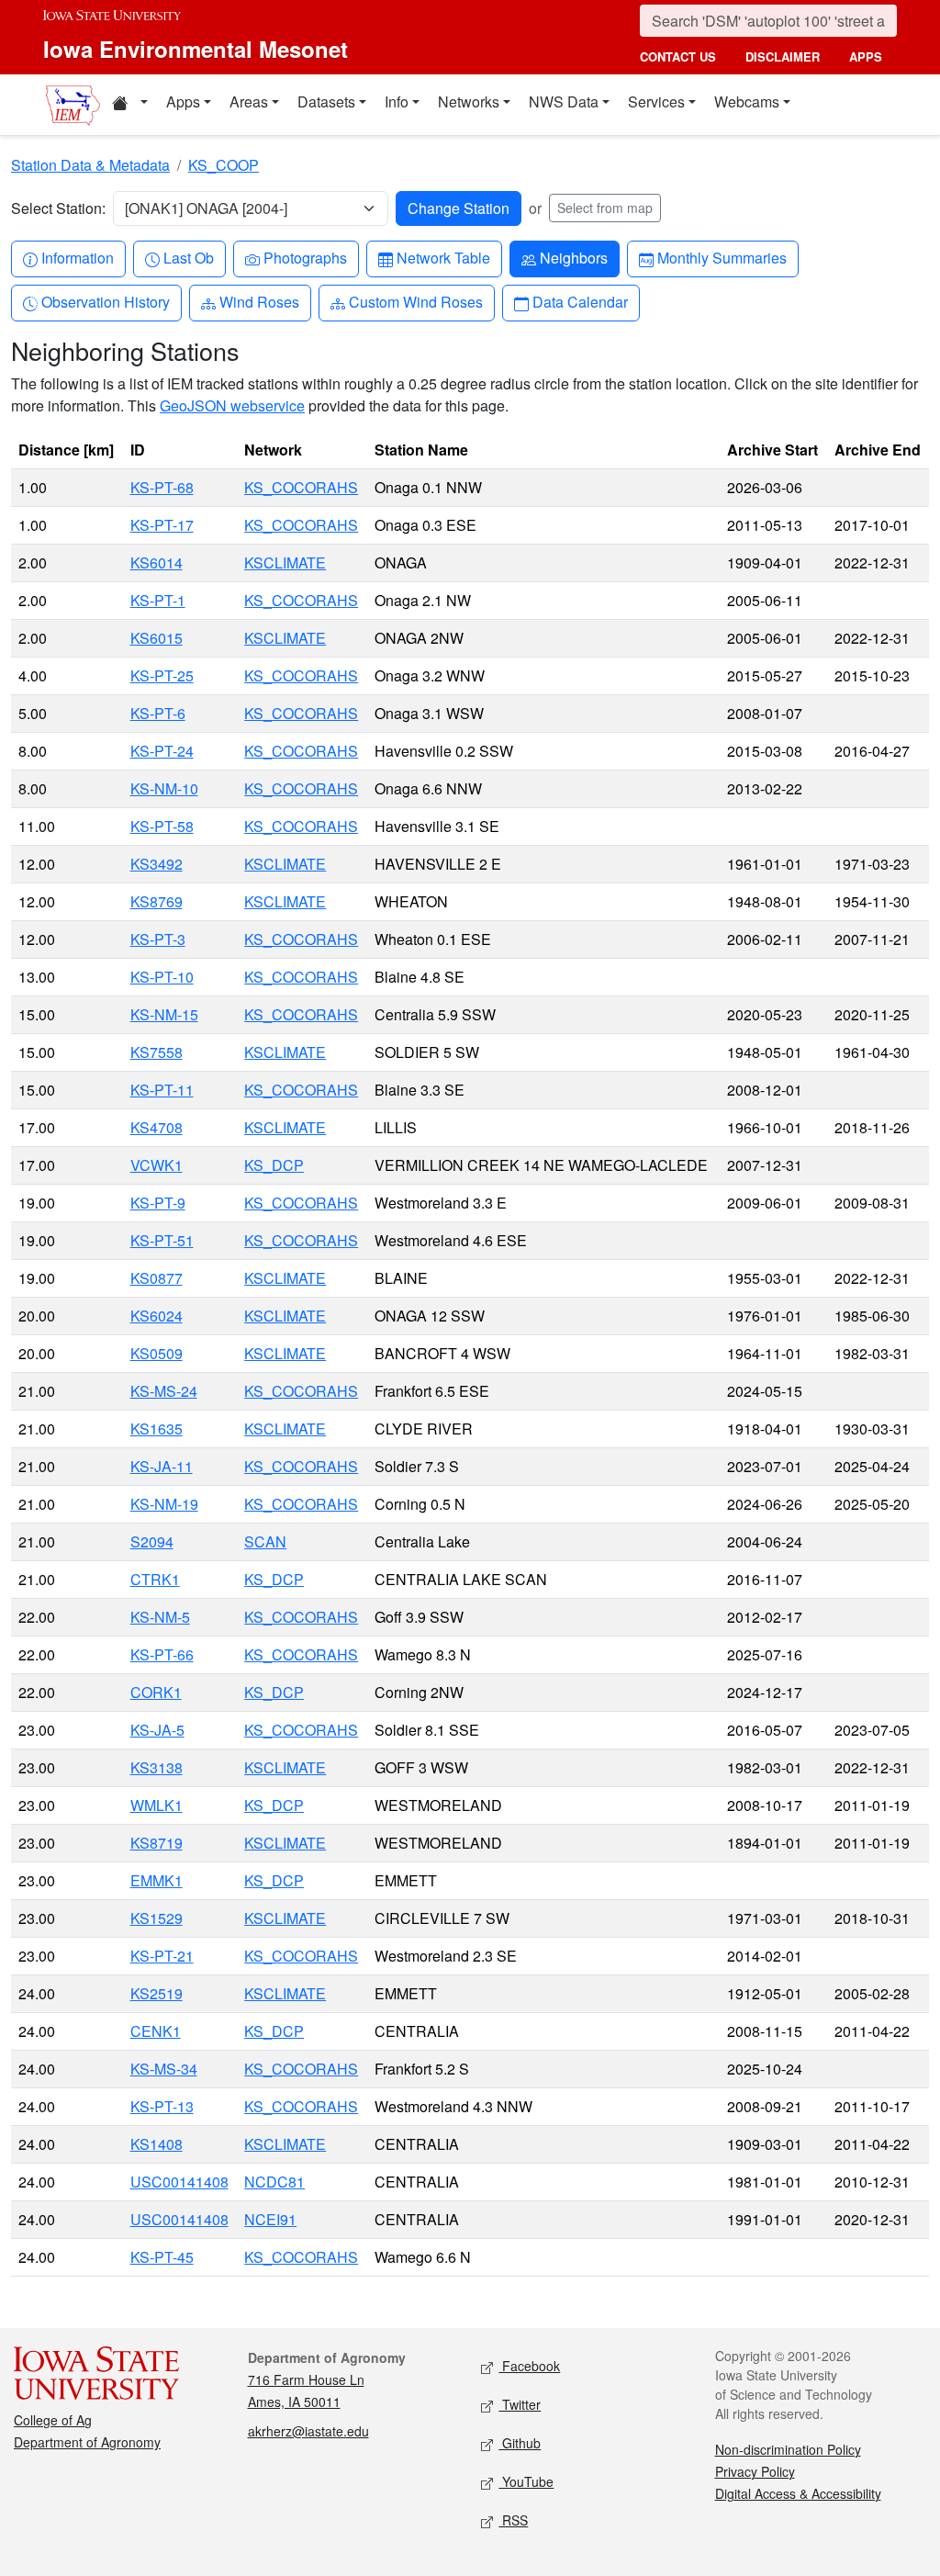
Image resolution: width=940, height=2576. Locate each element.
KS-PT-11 (162, 1090)
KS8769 (157, 901)
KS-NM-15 (164, 1014)
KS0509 (157, 1353)
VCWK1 (157, 1165)
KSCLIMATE (285, 562)
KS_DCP (274, 1165)
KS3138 (157, 1767)
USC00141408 (179, 2182)
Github (520, 2443)
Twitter (520, 2404)
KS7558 (157, 1052)
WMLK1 (157, 1805)
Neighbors (573, 257)
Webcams (747, 101)
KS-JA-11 (162, 1466)
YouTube (526, 2481)
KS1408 (157, 2144)
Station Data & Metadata (90, 165)
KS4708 (157, 1127)
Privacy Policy (755, 2471)
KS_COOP (224, 165)
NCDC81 (274, 2182)
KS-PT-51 (162, 1240)
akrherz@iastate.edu (308, 2431)
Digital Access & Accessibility (798, 2493)
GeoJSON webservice (232, 405)
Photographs (305, 257)
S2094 (152, 1541)
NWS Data (564, 101)
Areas (249, 101)
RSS (513, 2520)
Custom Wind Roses (415, 301)
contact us (678, 56)
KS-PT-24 (162, 751)
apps (866, 56)
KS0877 (157, 1278)
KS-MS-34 (164, 2069)
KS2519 (157, 1993)
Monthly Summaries (722, 257)
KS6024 (157, 1316)
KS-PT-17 (162, 525)
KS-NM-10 (164, 788)
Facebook (529, 2366)
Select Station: (58, 208)
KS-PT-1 (158, 600)
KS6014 (157, 562)
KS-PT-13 (162, 2106)
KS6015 (157, 638)
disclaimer (783, 56)
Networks (469, 101)
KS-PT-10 (162, 977)
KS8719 (157, 1843)
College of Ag (53, 2420)
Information (77, 257)
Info (397, 101)
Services (656, 101)
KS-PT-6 (158, 713)
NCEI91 (270, 2219)
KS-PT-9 (158, 1203)
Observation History (105, 301)
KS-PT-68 (162, 487)
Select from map (605, 208)
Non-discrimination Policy (788, 2449)
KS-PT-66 (162, 1654)
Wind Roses (259, 301)
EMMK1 (157, 1880)
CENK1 (156, 2031)
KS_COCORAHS (301, 487)
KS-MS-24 (164, 1391)
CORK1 (156, 1692)
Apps (183, 101)
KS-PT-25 (162, 675)
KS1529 (157, 1918)
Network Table (443, 257)
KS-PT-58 (162, 826)
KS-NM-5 (160, 1617)
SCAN (265, 1541)
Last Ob (188, 257)
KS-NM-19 (164, 1504)
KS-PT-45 (162, 2257)
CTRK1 (155, 1579)
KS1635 (157, 1429)
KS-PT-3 (158, 939)
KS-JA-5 (157, 1730)
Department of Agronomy (87, 2442)
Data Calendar (580, 301)
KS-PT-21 (162, 1956)
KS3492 (157, 864)
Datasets (326, 101)
